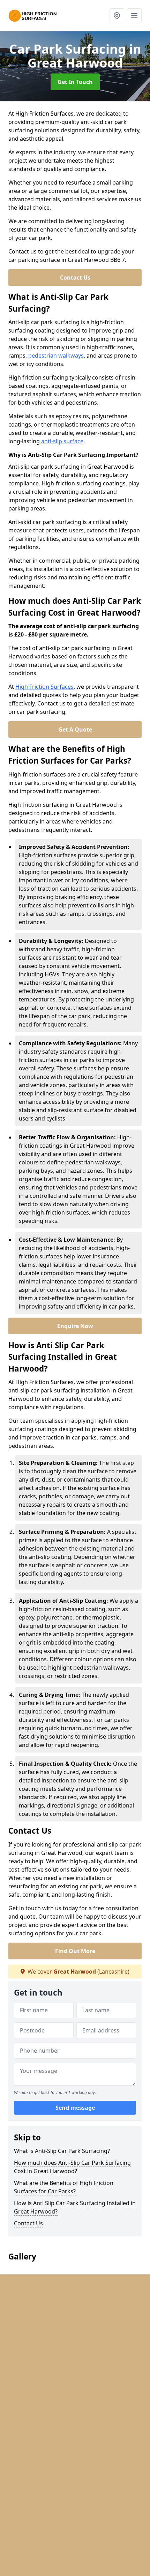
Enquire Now (75, 1326)
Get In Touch (75, 82)
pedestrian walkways (56, 356)
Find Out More (75, 1951)
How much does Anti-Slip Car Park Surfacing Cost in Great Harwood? (72, 2167)
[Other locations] (117, 16)
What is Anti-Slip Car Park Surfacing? (62, 2151)
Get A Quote (75, 729)
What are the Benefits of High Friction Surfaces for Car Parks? (64, 2187)
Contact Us (75, 278)
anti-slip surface (62, 441)
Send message (75, 2108)
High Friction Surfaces (44, 687)
